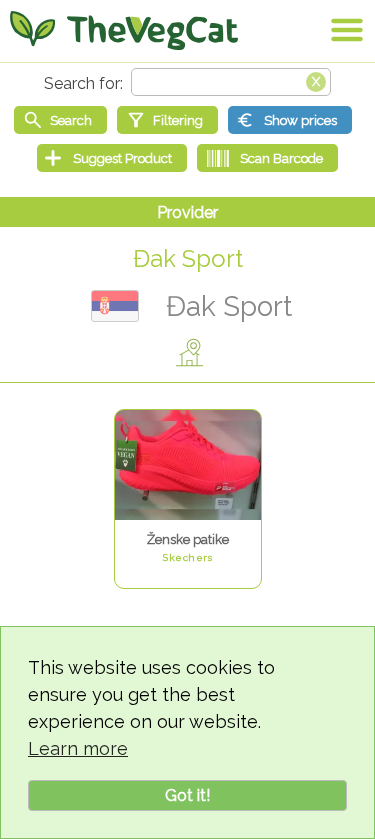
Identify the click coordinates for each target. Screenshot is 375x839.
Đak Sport (188, 258)
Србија (115, 306)
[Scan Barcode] (267, 158)
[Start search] (60, 120)
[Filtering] (167, 120)
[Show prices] (290, 120)
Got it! (187, 795)
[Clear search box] (316, 80)
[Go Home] (124, 30)
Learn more (78, 748)
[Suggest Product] (112, 158)
